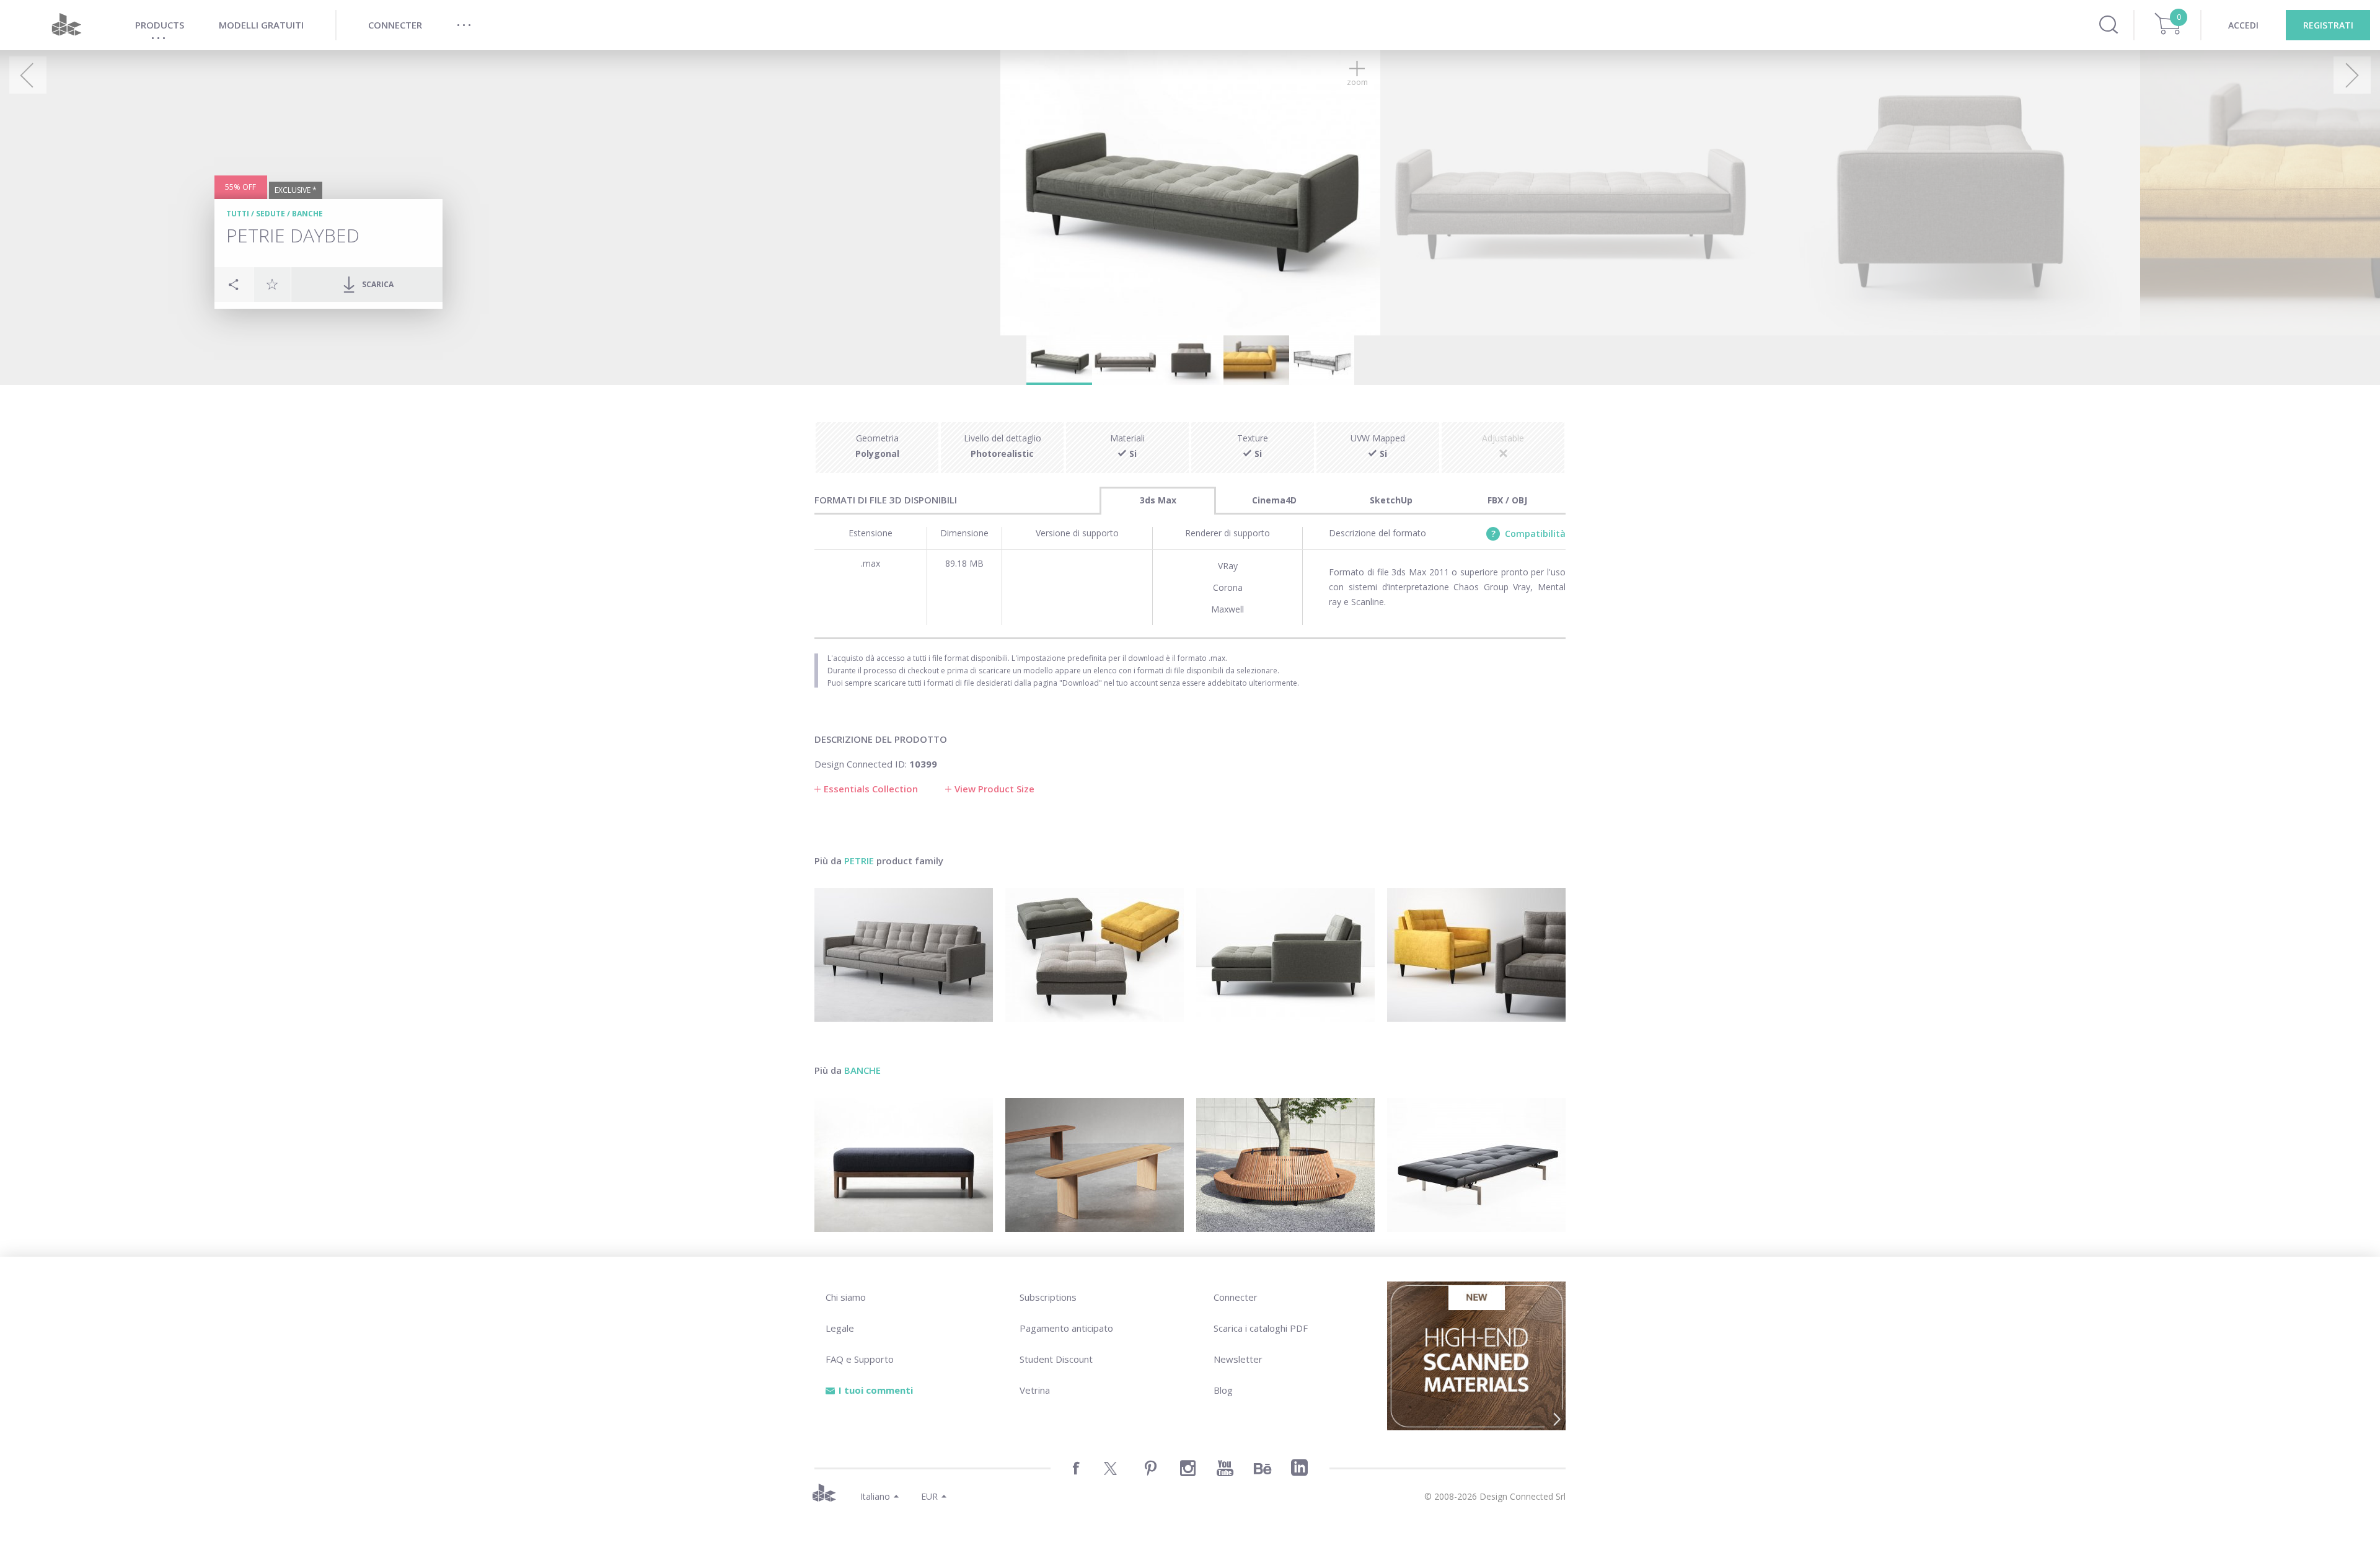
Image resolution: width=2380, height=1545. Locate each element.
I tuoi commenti (876, 1390)
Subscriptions (1048, 1297)
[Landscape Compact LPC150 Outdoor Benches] (1285, 1165)
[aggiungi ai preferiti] (272, 284)
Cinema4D (1274, 500)
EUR (929, 1496)
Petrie (859, 861)
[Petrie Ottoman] (1095, 955)
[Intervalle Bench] (1095, 1165)
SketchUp (1391, 500)
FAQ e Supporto (860, 1359)
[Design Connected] (66, 25)
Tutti (238, 214)
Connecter (1236, 1297)
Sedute (271, 214)
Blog (1223, 1390)
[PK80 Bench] (1476, 1165)
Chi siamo (846, 1297)
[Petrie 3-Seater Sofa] (904, 955)
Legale (840, 1328)
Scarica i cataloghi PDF (1261, 1328)
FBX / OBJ (1507, 500)
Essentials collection (871, 789)
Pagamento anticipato (1066, 1328)
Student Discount (1056, 1359)
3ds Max (1158, 500)
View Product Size (994, 789)
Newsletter (1238, 1359)
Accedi (2243, 25)
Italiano (875, 1496)
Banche (307, 214)
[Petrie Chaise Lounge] (1285, 955)
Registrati (2328, 25)
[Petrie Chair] (1476, 955)
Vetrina (1035, 1390)
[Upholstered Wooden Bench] (904, 1165)
